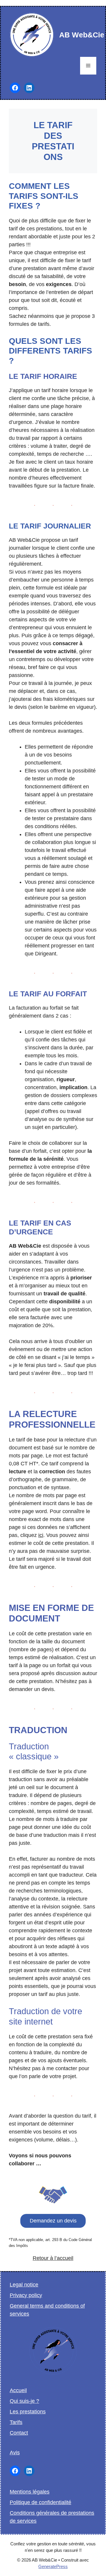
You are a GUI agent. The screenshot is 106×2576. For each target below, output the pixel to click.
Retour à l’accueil (53, 2258)
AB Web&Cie (82, 35)
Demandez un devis (53, 2221)
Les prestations (28, 2412)
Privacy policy (26, 2295)
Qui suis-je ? (24, 2401)
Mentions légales (30, 2492)
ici (41, 1535)
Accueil (18, 2390)
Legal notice (24, 2285)
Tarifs (16, 2422)
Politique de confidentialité (40, 2502)
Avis (15, 2453)
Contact (19, 2433)
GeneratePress (53, 2566)
